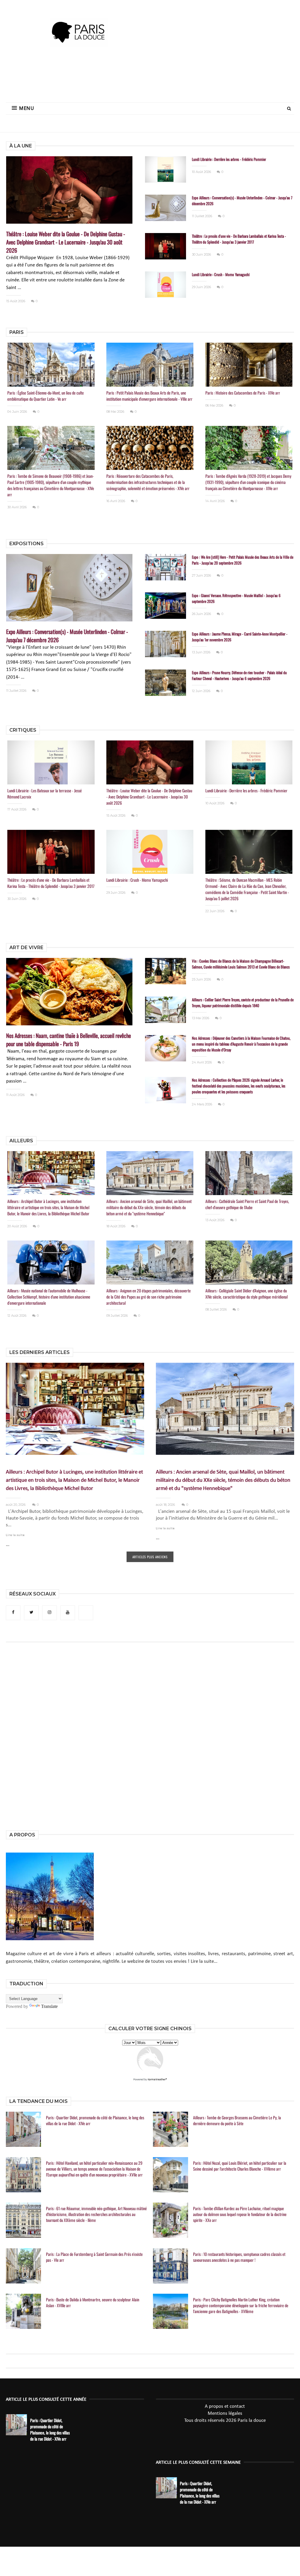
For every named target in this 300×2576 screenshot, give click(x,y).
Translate (49, 2006)
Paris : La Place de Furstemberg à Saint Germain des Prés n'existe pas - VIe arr (94, 2257)
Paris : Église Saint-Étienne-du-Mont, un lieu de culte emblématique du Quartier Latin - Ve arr (46, 396)
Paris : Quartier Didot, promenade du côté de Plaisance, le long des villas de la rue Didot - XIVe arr (95, 2120)
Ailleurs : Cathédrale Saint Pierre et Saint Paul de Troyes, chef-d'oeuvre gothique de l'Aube (247, 1204)
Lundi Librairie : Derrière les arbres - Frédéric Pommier (229, 159)
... (8, 1545)
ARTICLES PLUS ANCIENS (150, 1557)
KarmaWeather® (157, 2080)
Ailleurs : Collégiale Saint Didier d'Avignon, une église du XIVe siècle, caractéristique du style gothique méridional (247, 1294)
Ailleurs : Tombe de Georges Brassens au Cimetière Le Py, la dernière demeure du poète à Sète (237, 2120)
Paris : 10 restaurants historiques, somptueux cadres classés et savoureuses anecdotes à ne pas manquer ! (239, 2257)
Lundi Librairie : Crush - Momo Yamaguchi (221, 274)
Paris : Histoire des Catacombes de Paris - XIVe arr (243, 393)
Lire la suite (15, 1535)
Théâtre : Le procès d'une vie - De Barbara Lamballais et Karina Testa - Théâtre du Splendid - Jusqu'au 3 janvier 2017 (239, 239)
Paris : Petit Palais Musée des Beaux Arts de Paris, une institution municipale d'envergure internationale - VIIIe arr (149, 396)
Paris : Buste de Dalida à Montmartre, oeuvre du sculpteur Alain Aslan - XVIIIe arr (93, 2303)
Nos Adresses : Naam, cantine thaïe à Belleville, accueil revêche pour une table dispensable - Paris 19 (69, 1039)
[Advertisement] (150, 78)
